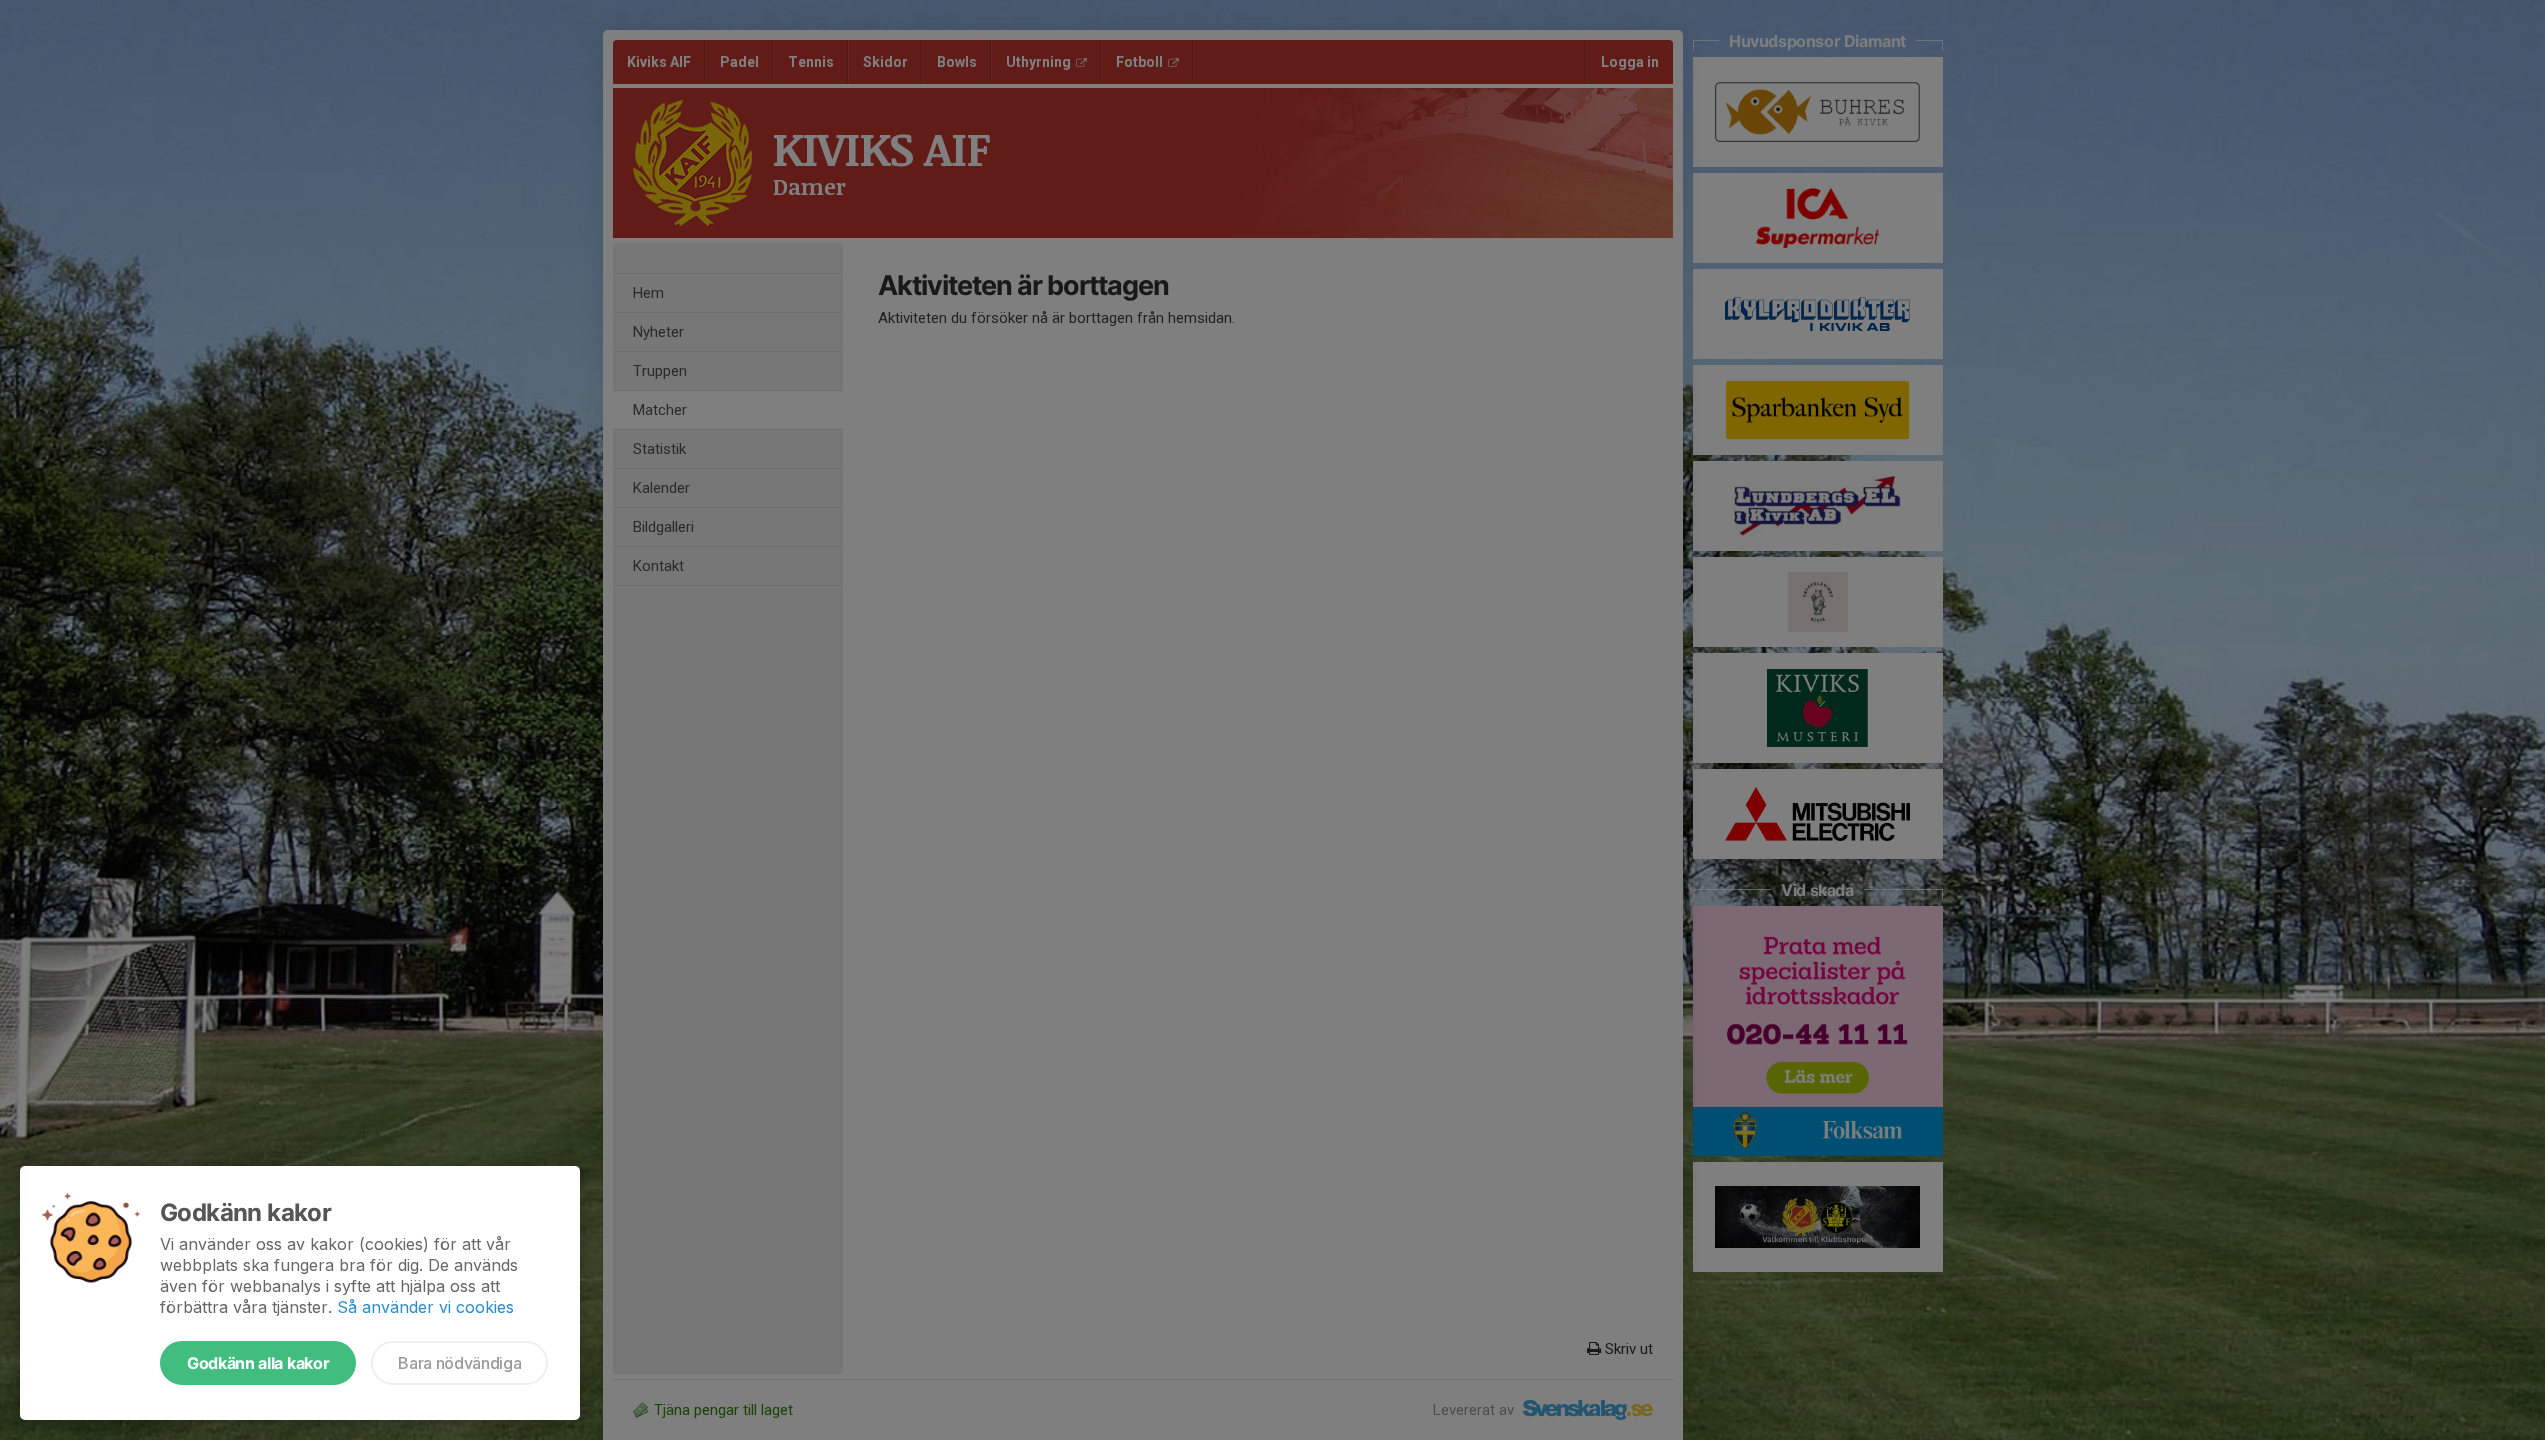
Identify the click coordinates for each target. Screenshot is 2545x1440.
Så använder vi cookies (425, 1307)
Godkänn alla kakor (258, 1363)
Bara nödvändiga (459, 1363)
